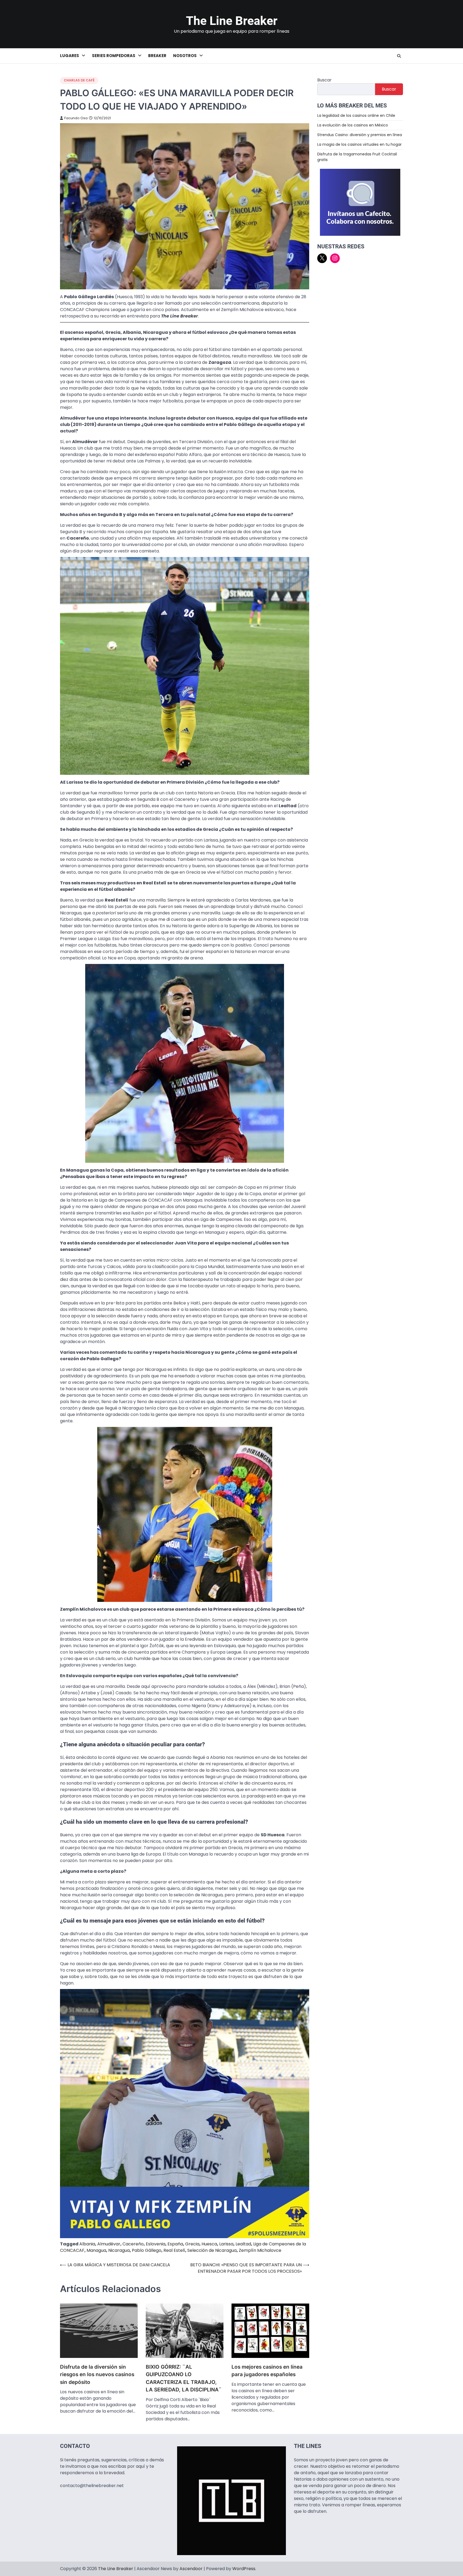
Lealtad (243, 2244)
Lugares (70, 56)
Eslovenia (156, 2244)
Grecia (192, 2244)
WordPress (244, 2569)
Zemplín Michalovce (260, 2250)
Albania (87, 2244)
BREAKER (157, 56)
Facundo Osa (76, 118)
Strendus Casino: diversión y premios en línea (360, 134)
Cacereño (133, 2244)
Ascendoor (191, 2569)
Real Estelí (174, 2250)
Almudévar (109, 2244)
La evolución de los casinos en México (353, 125)
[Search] (399, 56)
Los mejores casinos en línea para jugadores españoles (267, 2371)
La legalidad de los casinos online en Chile (356, 115)
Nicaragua (119, 2250)
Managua (96, 2250)
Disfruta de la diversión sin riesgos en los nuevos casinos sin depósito (97, 2375)
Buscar (324, 80)
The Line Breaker (232, 21)
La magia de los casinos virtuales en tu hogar (359, 144)
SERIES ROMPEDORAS (114, 56)
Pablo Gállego (147, 2250)
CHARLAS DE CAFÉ (79, 80)
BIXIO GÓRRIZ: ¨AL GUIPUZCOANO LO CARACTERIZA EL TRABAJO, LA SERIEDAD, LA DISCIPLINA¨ (184, 2378)
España (175, 2244)
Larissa (226, 2244)
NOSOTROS (185, 56)
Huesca (209, 2244)
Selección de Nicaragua (212, 2250)
